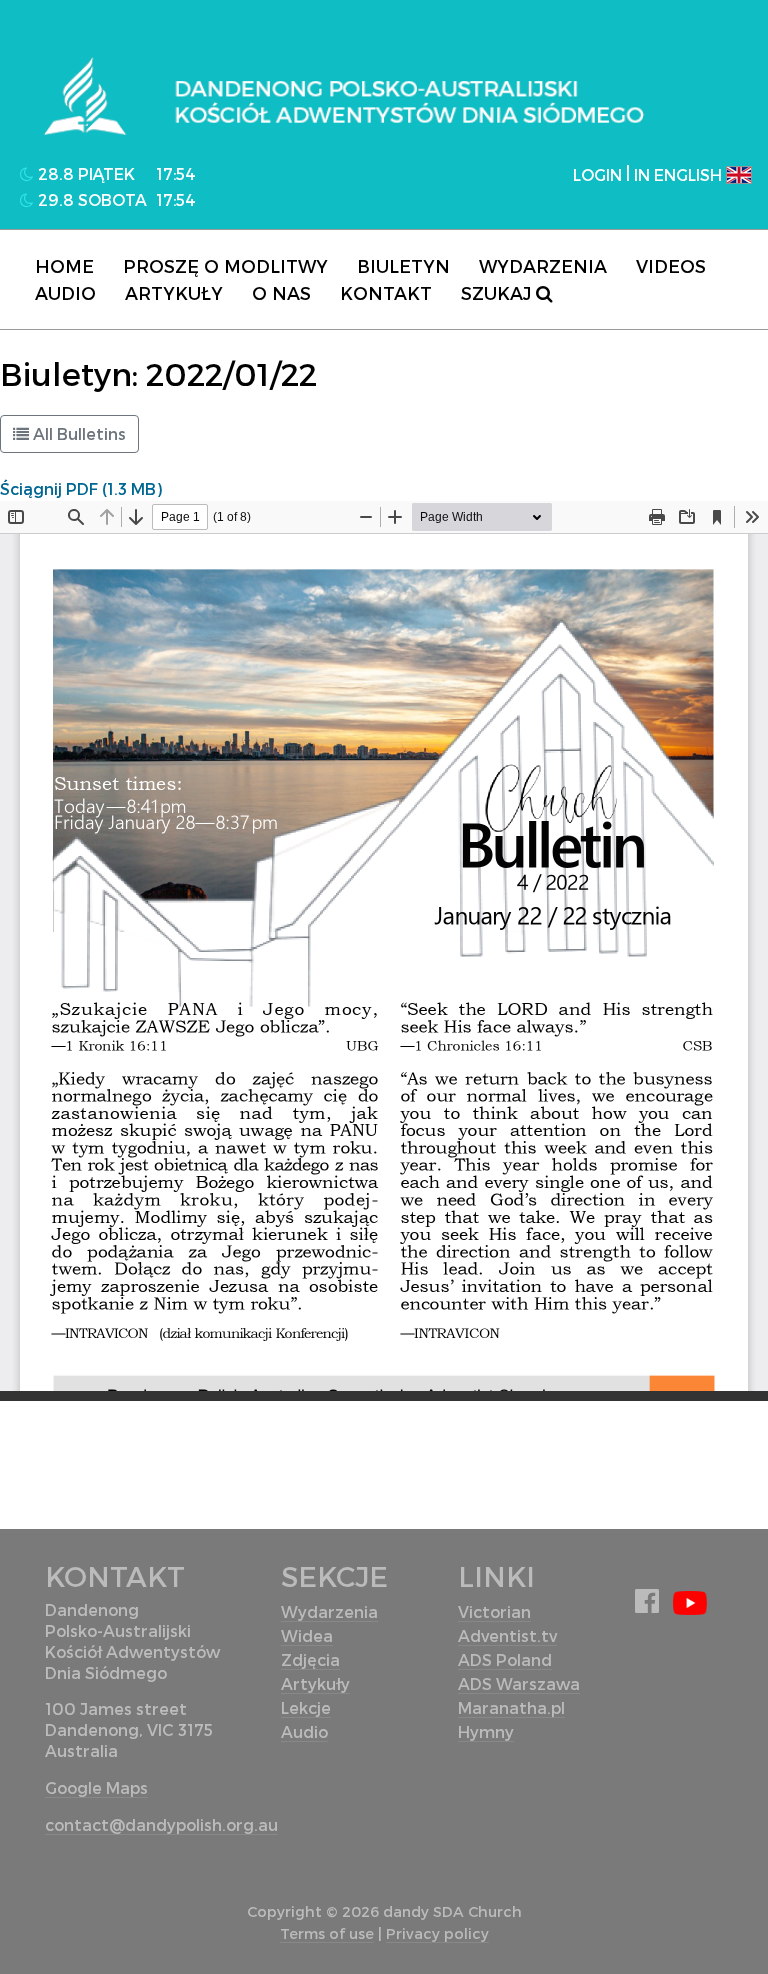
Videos (671, 265)
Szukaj (498, 292)
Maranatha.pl (511, 1707)
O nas (281, 292)
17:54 (176, 173)
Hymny (486, 1731)
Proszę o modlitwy (225, 265)
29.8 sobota (90, 199)
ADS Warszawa (519, 1683)
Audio (65, 292)
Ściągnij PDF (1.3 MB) (81, 488)
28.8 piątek (84, 173)
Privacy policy (437, 1933)
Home (64, 265)
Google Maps (96, 1787)
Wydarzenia (543, 265)
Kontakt (386, 292)
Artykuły (174, 292)
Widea (307, 1635)
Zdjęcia (310, 1659)
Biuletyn (403, 265)
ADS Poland (505, 1659)
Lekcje (306, 1707)
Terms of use (327, 1933)
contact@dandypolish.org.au (161, 1824)
